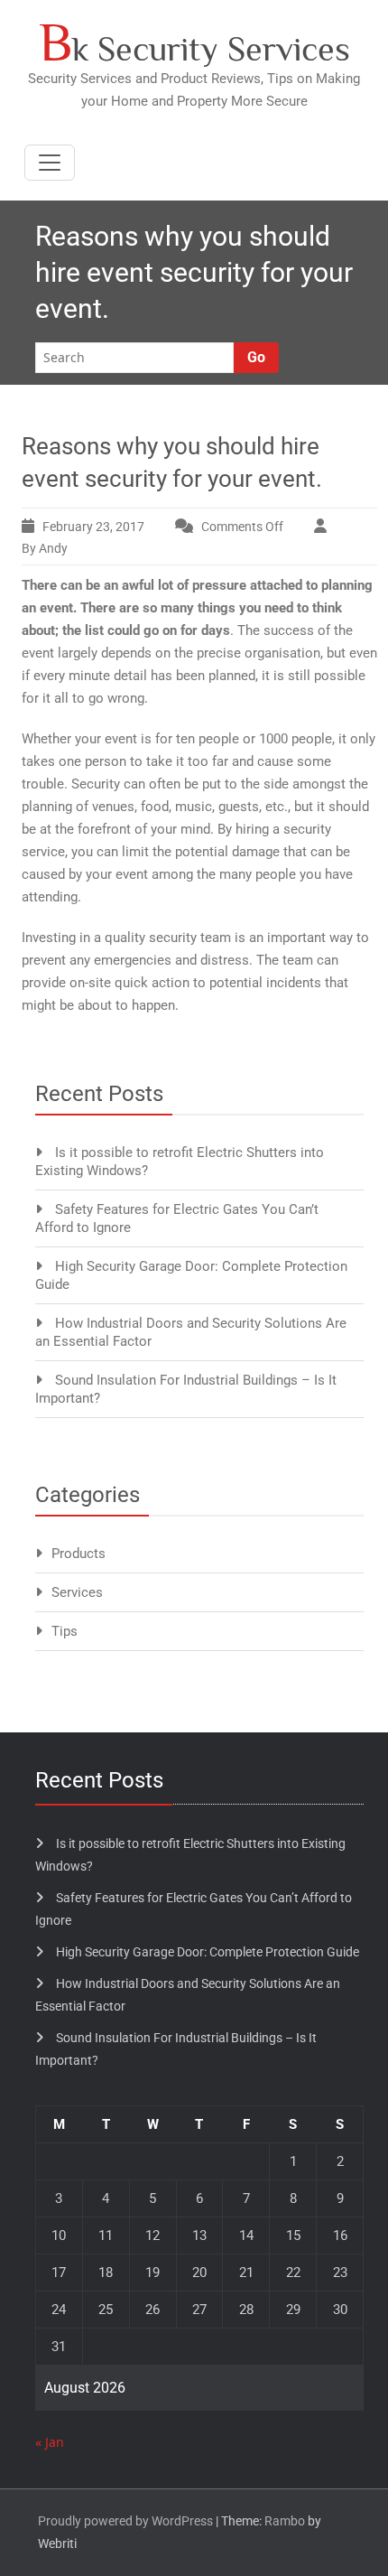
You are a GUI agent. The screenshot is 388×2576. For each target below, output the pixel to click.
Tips (65, 1631)
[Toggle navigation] (50, 163)
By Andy (45, 548)
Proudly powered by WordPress (125, 2521)
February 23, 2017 (93, 527)
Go (256, 357)
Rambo (285, 2521)
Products (79, 1554)
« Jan (50, 2442)
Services (77, 1592)
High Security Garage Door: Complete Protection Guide (208, 1952)
